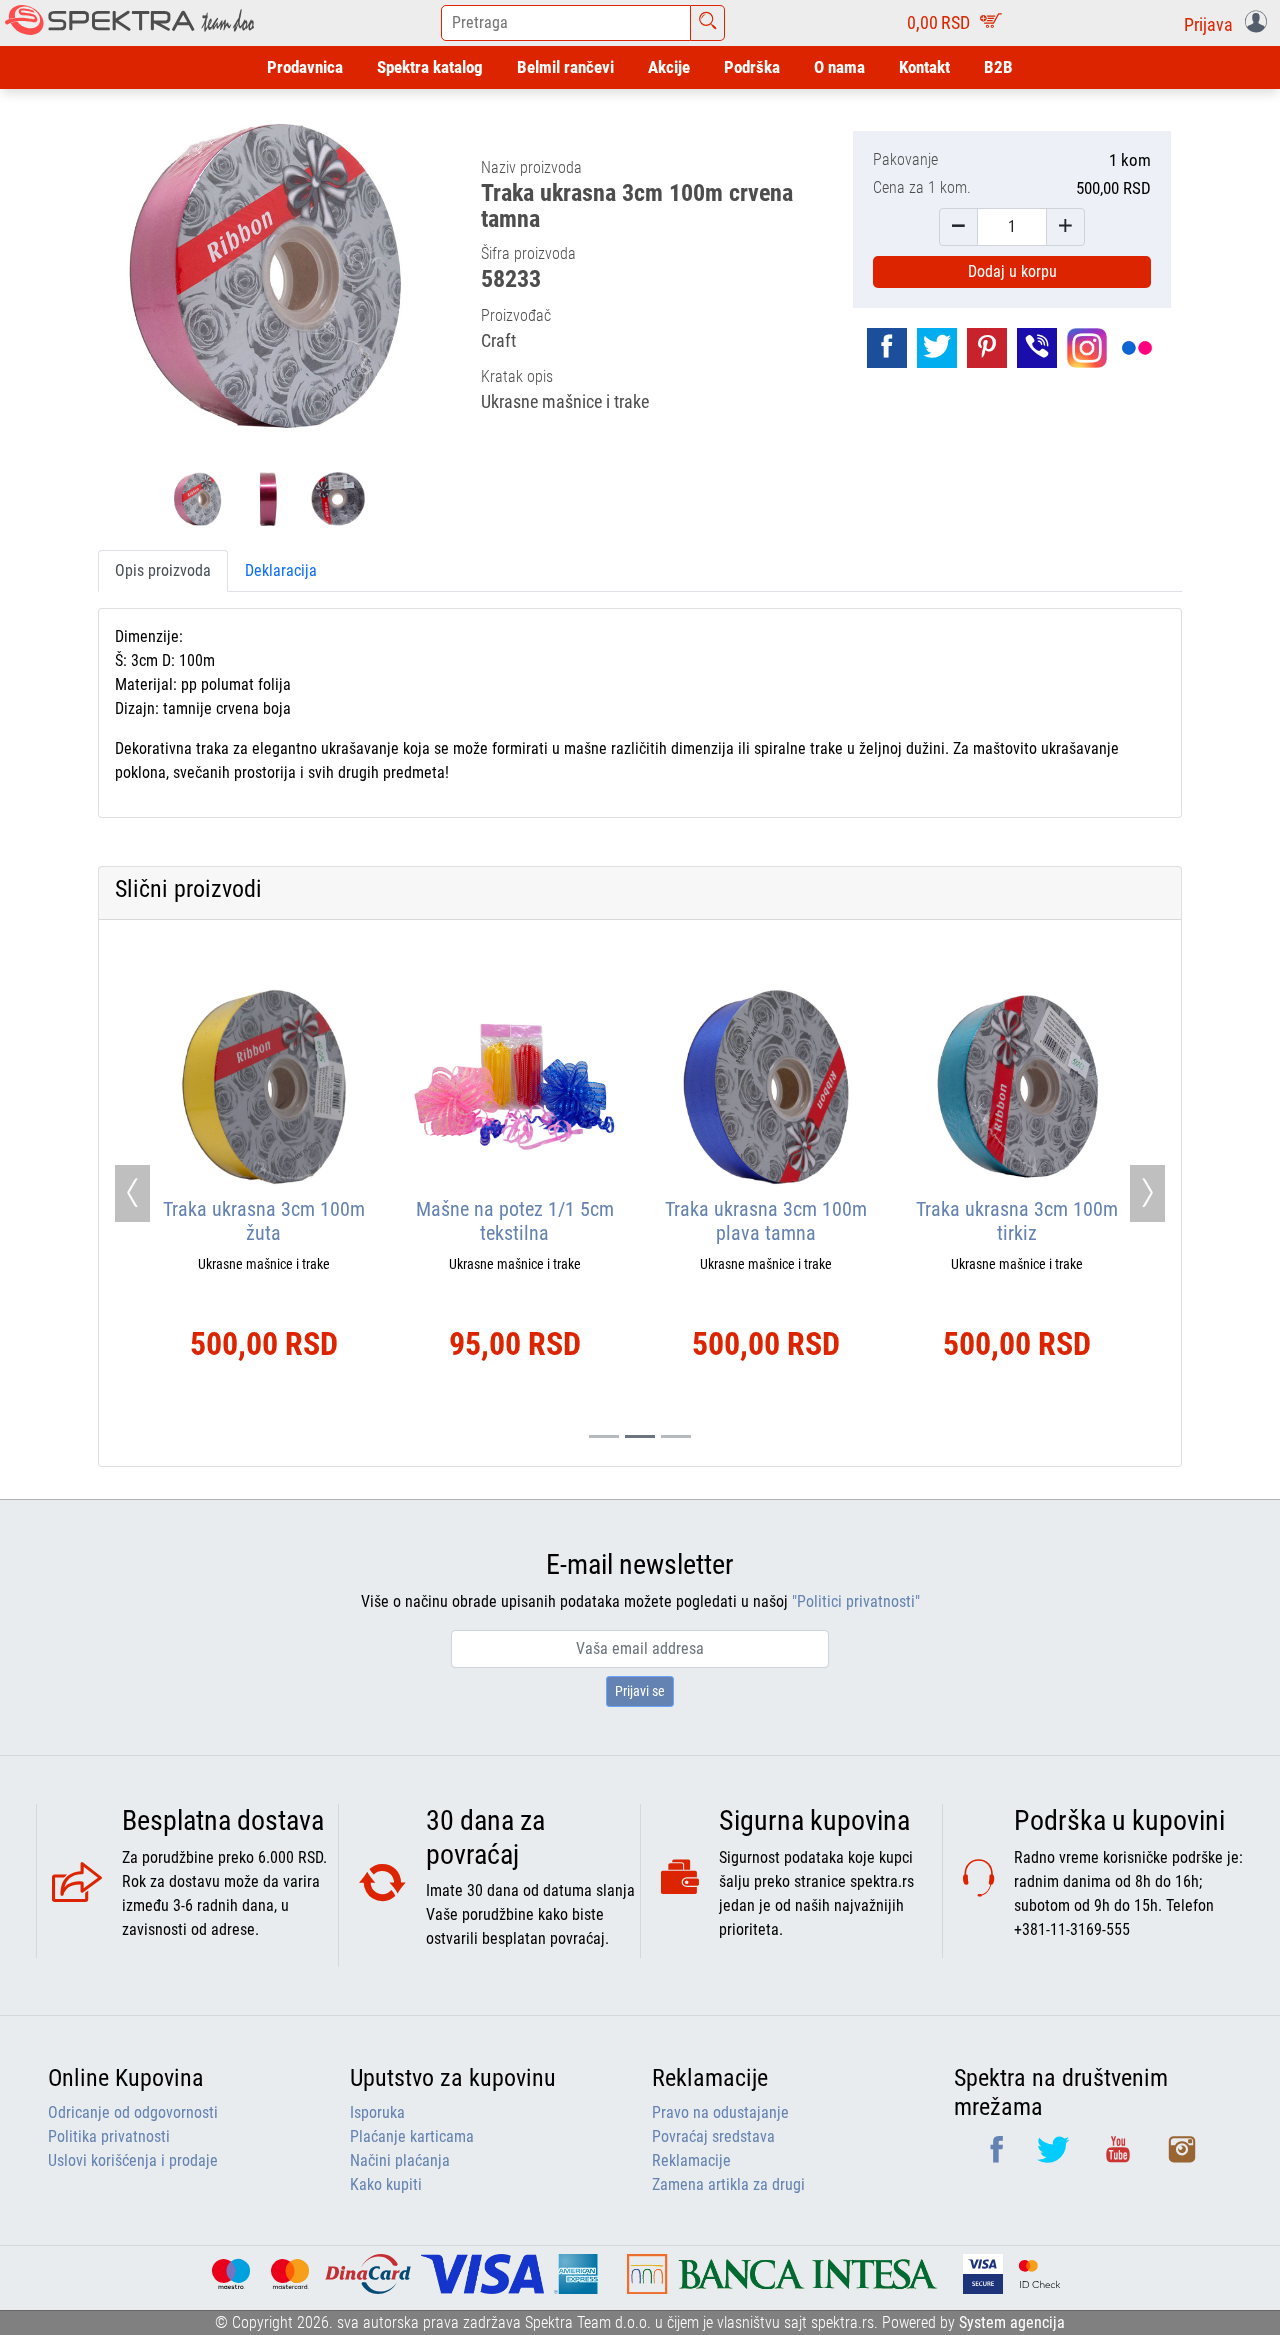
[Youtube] (1120, 2156)
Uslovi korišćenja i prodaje (133, 2160)
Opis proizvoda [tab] (163, 570)
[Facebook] (998, 2156)
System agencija (1012, 2322)
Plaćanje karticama (412, 2136)
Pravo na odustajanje (720, 2112)
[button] (1229, 23)
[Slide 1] (640, 1436)
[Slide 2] (676, 1436)
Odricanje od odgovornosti (133, 2112)
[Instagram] (1182, 2156)
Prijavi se (640, 1691)
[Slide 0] (604, 1436)
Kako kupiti (386, 2184)
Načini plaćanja (400, 2160)
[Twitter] (1055, 2156)
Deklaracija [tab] (281, 570)
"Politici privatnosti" (856, 1601)
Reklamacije (691, 2160)
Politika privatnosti (109, 2136)
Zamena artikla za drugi (728, 2184)
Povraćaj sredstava (713, 2136)
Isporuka (377, 2112)
